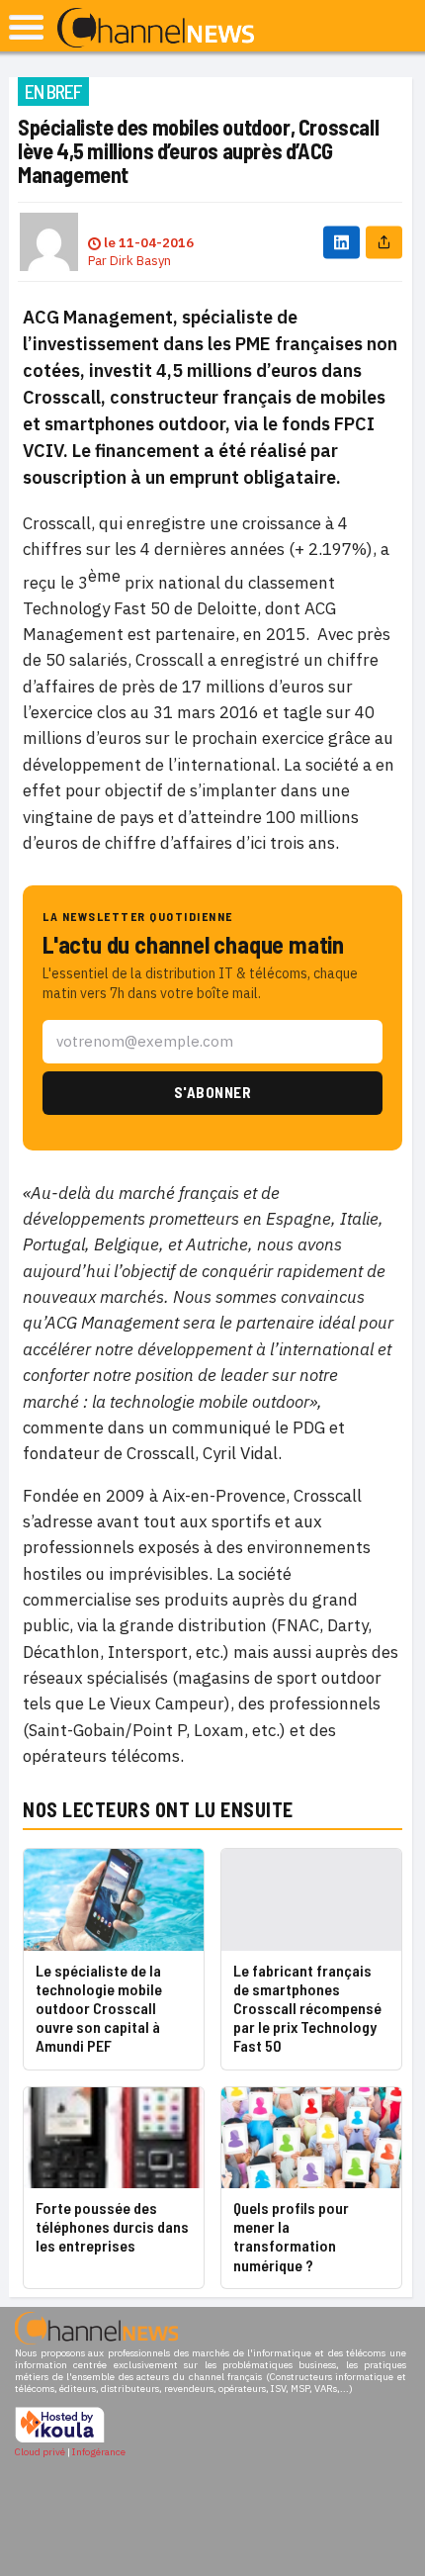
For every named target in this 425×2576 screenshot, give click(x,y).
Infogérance (99, 2452)
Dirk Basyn (140, 261)
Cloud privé (40, 2452)
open (26, 27)
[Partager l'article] (384, 242)
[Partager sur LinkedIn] (341, 242)
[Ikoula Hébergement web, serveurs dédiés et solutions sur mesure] (60, 2440)
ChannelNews (156, 29)
